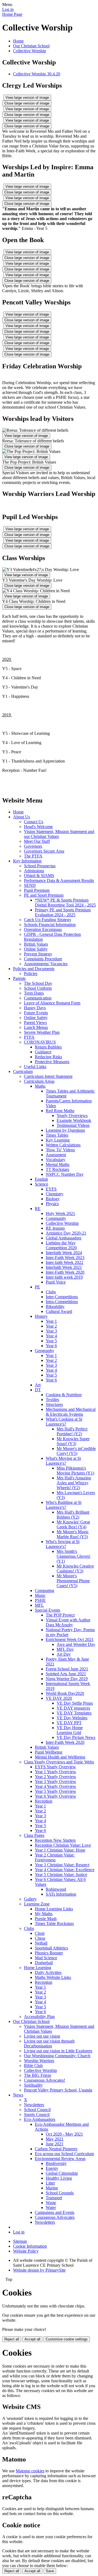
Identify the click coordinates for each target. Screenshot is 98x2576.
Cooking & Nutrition (64, 1395)
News (18, 2095)
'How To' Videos (60, 1150)
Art (38, 1385)
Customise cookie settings (67, 2339)
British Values (36, 944)
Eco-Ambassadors (40, 2119)
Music (40, 1595)
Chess (40, 1938)
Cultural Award (59, 1311)
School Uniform (38, 988)
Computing (45, 1591)
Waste (51, 2203)
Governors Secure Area (44, 851)
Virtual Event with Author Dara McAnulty (68, 1622)
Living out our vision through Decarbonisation (49, 2043)
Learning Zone (37, 1904)
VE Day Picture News (76, 1737)
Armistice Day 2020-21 (66, 1233)
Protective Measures (52, 1062)
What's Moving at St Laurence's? (63, 1461)
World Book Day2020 (65, 1693)
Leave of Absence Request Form (52, 1003)
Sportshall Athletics (51, 1948)
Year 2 (51, 1326)
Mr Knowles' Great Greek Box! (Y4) (73, 1524)
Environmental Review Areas (60, 2159)
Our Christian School (31, 46)
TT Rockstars (57, 1169)
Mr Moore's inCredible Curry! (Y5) (76, 1451)
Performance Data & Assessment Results (59, 880)
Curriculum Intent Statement (48, 1076)
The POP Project (60, 1615)
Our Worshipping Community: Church (57, 2056)
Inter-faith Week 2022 (65, 1262)
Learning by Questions (65, 1130)
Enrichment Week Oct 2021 (70, 1639)
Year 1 (51, 1321)
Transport (54, 2198)
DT (38, 1390)
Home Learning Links (54, 1909)
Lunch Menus (36, 1027)
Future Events (36, 1013)
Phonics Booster (49, 1953)
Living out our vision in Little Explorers (58, 2051)
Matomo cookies (30, 2471)
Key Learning (58, 1140)
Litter (50, 2183)
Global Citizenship (62, 2173)
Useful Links (35, 1067)
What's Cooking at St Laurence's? (64, 1422)
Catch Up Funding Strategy (48, 920)
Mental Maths (58, 1164)
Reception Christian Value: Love (63, 1845)
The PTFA (33, 856)
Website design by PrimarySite (39, 2270)
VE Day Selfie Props (75, 1703)
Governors (33, 846)
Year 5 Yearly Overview (56, 1791)
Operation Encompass (43, 929)
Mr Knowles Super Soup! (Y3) (73, 1441)
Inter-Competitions (62, 1297)
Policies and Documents (34, 969)
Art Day (64, 1654)
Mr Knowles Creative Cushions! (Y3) (75, 1568)
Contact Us (34, 822)
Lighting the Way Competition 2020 (61, 1245)
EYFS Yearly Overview (55, 1767)
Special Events (48, 1610)
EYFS (51, 1189)
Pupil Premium (37, 890)
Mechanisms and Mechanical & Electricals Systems (71, 1412)
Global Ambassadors (64, 1238)
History (41, 1316)
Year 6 (51, 1346)
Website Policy (26, 2251)
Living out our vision (42, 2036)
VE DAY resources (73, 1708)
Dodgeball (44, 1963)
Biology (53, 1199)
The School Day (38, 983)
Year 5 (51, 1341)
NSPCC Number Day (65, 1174)
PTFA (29, 1037)
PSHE (40, 1600)
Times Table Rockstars (54, 1923)
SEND (30, 885)
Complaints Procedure (43, 959)
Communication (38, 998)
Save (50, 2571)
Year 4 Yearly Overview (56, 1786)
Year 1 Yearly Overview (56, 1772)
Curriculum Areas (39, 1081)
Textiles (52, 1400)
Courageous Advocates (55, 2217)
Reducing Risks (48, 1057)
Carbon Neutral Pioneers (56, 2149)
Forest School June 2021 (67, 1669)
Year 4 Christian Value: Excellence (65, 1870)
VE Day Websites (72, 1718)
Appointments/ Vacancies (46, 964)
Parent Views (35, 1022)
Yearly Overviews (72, 1116)
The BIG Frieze (38, 2075)
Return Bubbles (48, 1047)
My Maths (44, 1914)
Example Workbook (74, 1120)
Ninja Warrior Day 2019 (67, 1679)
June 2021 (55, 2144)
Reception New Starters (55, 1840)
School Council (37, 2110)
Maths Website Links (53, 1977)
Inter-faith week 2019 (64, 1277)
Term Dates (34, 993)
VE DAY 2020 (59, 1698)
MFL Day (65, 1649)
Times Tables (57, 1135)
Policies (31, 974)
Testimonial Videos (73, 1125)
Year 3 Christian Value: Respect (62, 1865)
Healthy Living (59, 2178)
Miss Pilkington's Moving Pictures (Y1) (75, 1471)
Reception (44, 1801)
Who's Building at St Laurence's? (64, 1505)
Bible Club (33, 2066)
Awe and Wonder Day (76, 1644)
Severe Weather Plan (42, 1032)
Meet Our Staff (37, 841)
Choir (40, 1933)
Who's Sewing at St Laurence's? (63, 1544)
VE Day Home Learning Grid (70, 1730)
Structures (54, 1404)
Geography (45, 1351)
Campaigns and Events (55, 2212)
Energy (52, 2168)
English (41, 1179)
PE (37, 1287)
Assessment (56, 1155)
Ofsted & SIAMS (39, 876)
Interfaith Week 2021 (64, 1267)
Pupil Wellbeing (49, 1752)
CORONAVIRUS (40, 1042)
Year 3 (51, 1331)
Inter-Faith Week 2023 (65, 1258)
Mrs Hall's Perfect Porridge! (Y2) (72, 1431)
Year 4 (51, 1336)
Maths (40, 1086)
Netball (41, 1943)
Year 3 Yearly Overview (56, 1781)
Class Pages (34, 1835)
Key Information (27, 861)
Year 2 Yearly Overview (56, 1777)
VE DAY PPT (69, 1723)
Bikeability (55, 1306)
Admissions (34, 871)
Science (42, 1184)
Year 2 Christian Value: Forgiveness (55, 1857)
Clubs (51, 1292)
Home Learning (38, 1968)
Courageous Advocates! (45, 2080)
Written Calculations (63, 1145)
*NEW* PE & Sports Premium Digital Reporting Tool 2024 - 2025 (65, 903)
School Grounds (60, 2193)
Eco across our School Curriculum (64, 2154)
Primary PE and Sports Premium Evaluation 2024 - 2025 (63, 912)
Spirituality (33, 2085)
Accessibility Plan (39, 2017)
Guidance (43, 1052)
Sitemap (20, 2241)
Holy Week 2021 (60, 1213)
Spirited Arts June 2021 (66, 1674)
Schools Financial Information (50, 925)
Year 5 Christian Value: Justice (61, 1875)
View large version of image (27, 98)
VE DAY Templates (74, 1713)
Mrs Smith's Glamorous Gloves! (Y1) (73, 1556)
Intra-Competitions (62, 1302)
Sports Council (37, 2114)
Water (51, 2208)
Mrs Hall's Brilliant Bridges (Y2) (73, 1515)
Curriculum (23, 1071)
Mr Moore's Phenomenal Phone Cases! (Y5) (73, 1581)
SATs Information (61, 1894)
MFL (39, 1605)
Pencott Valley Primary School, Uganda (58, 2090)
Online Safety (36, 949)
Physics (52, 1204)
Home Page (12, 14)
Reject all (12, 2339)
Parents (19, 978)
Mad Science (46, 1958)
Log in (8, 9)
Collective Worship (30, 51)
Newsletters (34, 2105)
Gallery (30, 1899)
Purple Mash (46, 1919)
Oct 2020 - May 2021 (64, 2134)
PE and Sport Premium (44, 895)
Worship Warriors (39, 2061)
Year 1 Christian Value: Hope (60, 1850)
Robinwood (56, 1889)
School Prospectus (40, 866)
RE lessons (55, 1228)
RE (38, 1209)
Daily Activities (48, 1972)
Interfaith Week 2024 (64, 1253)
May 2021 (55, 2139)
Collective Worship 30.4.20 (37, 74)
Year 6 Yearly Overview (56, 1796)
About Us (22, 817)
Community (56, 1218)
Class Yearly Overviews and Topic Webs (59, 1762)
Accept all (32, 2339)
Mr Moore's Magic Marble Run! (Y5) (73, 1534)
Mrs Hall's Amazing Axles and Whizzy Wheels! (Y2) (74, 1483)
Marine (52, 2188)
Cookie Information (30, 2246)
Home (18, 41)
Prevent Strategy (38, 954)
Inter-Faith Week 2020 (65, 1272)
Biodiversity (56, 2163)
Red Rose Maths (60, 1111)
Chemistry (55, 1194)
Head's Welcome (38, 827)
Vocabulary (56, 1160)
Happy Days (35, 1008)
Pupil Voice (56, 1282)
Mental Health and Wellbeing (60, 1757)
